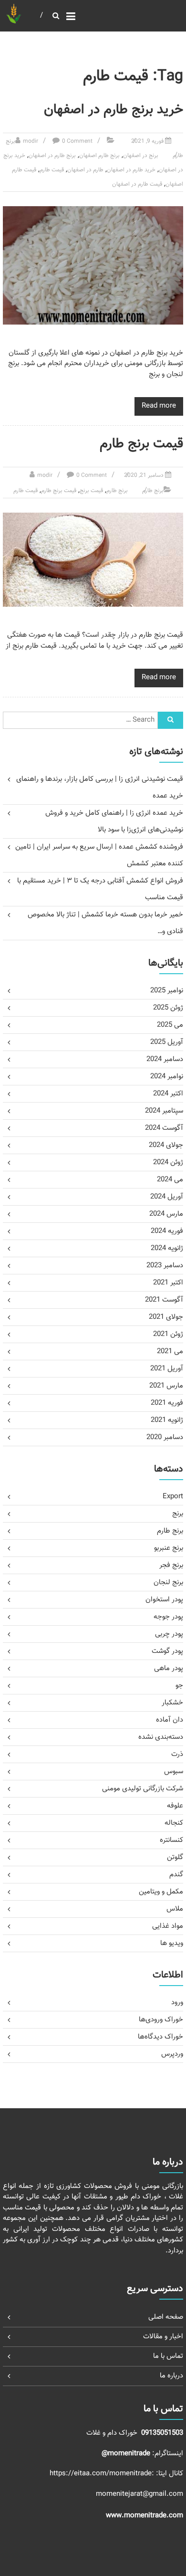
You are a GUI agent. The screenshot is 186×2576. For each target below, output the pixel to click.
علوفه (175, 1806)
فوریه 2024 (167, 1231)
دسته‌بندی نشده (161, 1737)
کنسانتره (171, 1840)
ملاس (175, 1909)
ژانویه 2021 (167, 1420)
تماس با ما (168, 2356)
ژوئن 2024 (168, 1162)
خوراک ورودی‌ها (161, 2020)
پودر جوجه (168, 1617)
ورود (177, 2003)
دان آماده (170, 1720)
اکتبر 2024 (168, 1094)
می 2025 (170, 1025)
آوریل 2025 (167, 1042)
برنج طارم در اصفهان (52, 156)
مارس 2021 (166, 1386)
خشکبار (172, 1703)
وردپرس (172, 2054)
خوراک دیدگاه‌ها (160, 2037)
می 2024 (170, 1180)
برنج (178, 1514)
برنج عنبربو (169, 1548)
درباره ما (171, 2376)
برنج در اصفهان (141, 156)
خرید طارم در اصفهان (131, 170)
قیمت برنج (91, 491)
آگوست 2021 (164, 1300)
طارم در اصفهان (85, 170)
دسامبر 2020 (165, 1437)
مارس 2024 (166, 1214)
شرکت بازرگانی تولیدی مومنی (143, 1789)
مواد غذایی (168, 1926)
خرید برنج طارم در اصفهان (114, 110)
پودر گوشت (167, 1651)
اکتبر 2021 (168, 1283)
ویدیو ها (172, 1943)
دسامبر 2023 (165, 1266)
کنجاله (174, 1823)
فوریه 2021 (167, 1403)
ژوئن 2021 (168, 1334)
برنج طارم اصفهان (99, 156)
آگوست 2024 (164, 1128)
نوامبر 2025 (167, 991)
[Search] (170, 720)
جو (179, 1686)
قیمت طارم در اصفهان (137, 184)
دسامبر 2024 (165, 1059)
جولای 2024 (166, 1145)
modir (31, 141)
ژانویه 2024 (167, 1248)
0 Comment (77, 141)
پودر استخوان (164, 1600)
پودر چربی (169, 1634)
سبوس (174, 1772)
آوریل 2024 (167, 1197)
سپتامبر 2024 (164, 1111)
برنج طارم (153, 491)
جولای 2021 (166, 1317)
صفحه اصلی (166, 2317)
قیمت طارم (52, 170)
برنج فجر (171, 1565)
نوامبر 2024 (167, 1077)
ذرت (177, 1754)
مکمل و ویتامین (161, 1892)
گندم (176, 1875)
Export (173, 1497)
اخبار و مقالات (163, 2337)
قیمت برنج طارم (141, 444)
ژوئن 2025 (168, 1008)
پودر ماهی (169, 1668)
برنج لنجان (168, 1582)
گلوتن (175, 1857)
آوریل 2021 (167, 1369)
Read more (159, 406)
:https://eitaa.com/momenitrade (103, 2474)
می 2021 (170, 1351)
